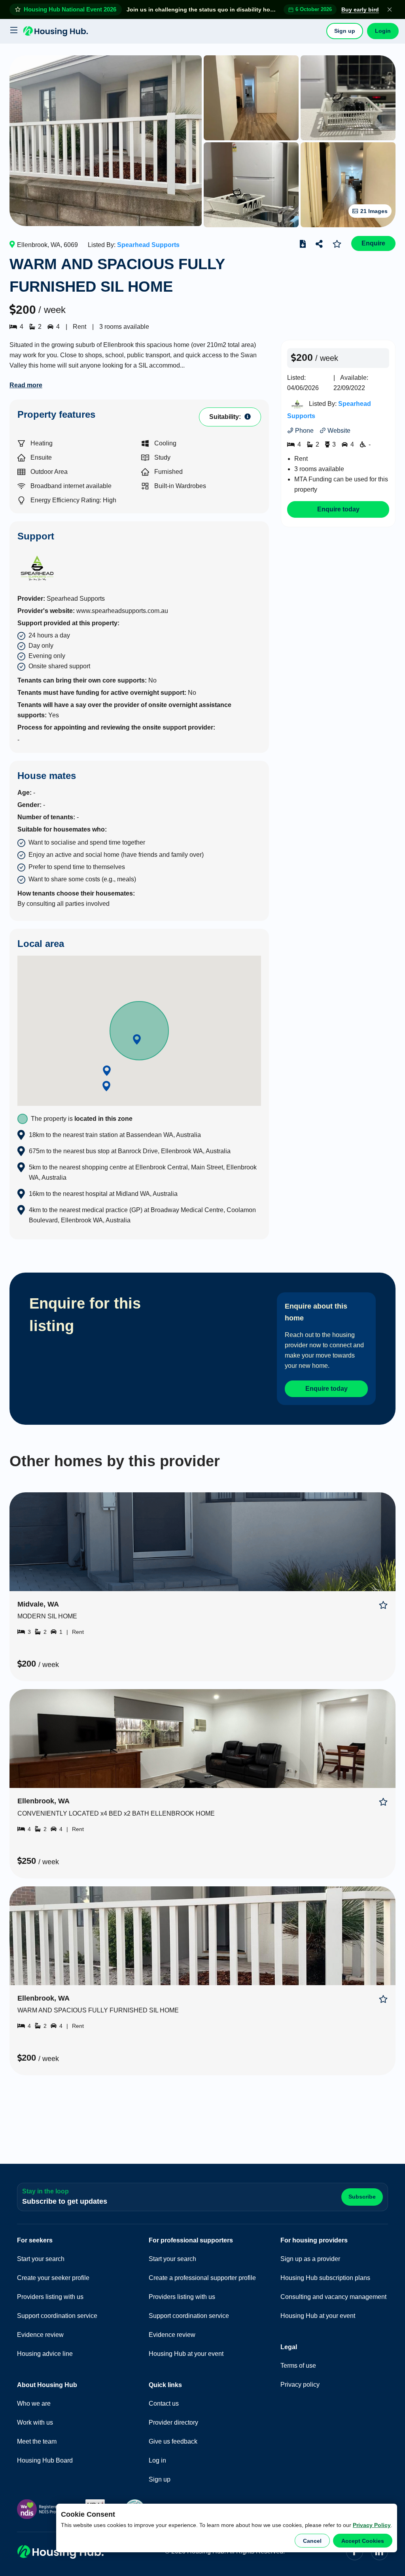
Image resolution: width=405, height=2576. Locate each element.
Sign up (345, 31)
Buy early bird (360, 9)
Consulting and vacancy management (333, 2297)
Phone (304, 431)
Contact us (164, 2403)
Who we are (34, 2403)
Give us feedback (173, 2441)
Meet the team (37, 2441)
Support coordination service (57, 2316)
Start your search (41, 2259)
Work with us (35, 2422)
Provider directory (173, 2422)
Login (383, 31)
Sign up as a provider (310, 2259)
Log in (157, 2460)
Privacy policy (300, 2385)
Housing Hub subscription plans (325, 2278)
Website (338, 431)
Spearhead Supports (148, 245)
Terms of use (298, 2366)
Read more (26, 385)
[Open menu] (13, 31)
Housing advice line (45, 2354)
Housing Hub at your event (186, 2354)
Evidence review (40, 2335)
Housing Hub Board (45, 2460)
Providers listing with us (50, 2297)
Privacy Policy (372, 2525)
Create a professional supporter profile (202, 2278)
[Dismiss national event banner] (390, 9)
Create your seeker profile (53, 2278)
